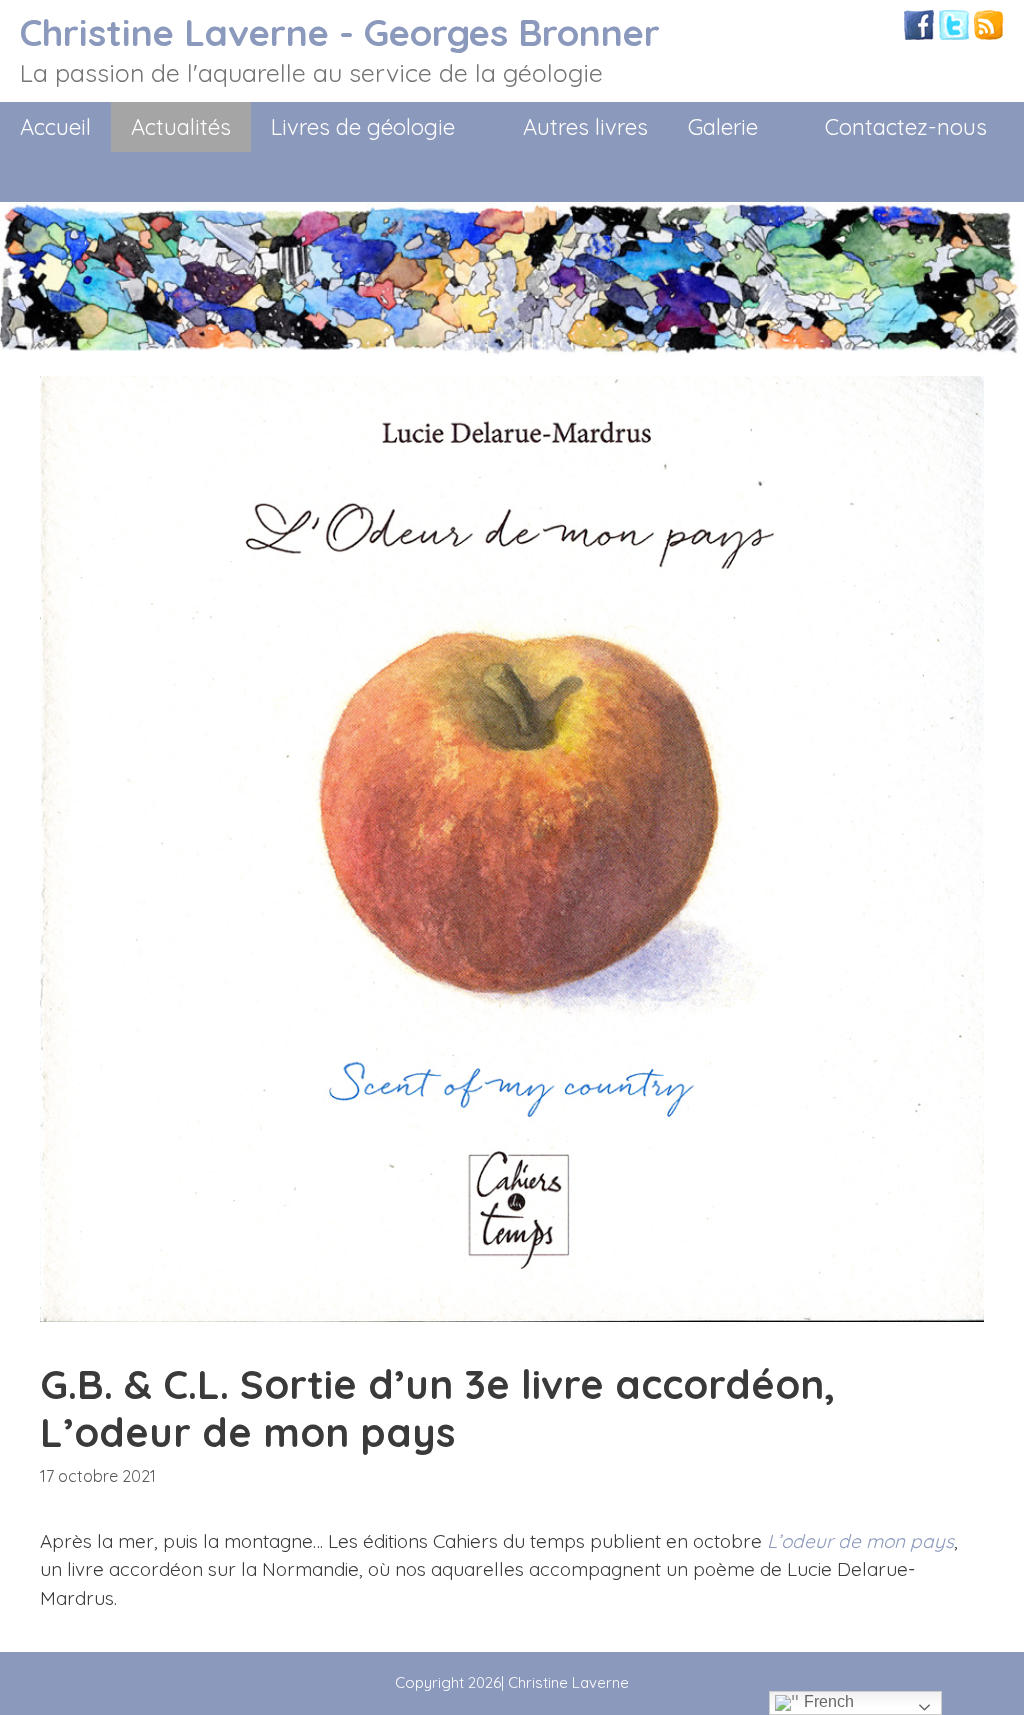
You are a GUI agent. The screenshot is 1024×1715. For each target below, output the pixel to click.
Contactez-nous (906, 127)
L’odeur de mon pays (860, 1541)
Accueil (55, 127)
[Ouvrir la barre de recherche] (990, 177)
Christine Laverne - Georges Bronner (340, 32)
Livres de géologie (363, 127)
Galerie (723, 127)
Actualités (181, 127)
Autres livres (585, 127)
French (827, 1701)
